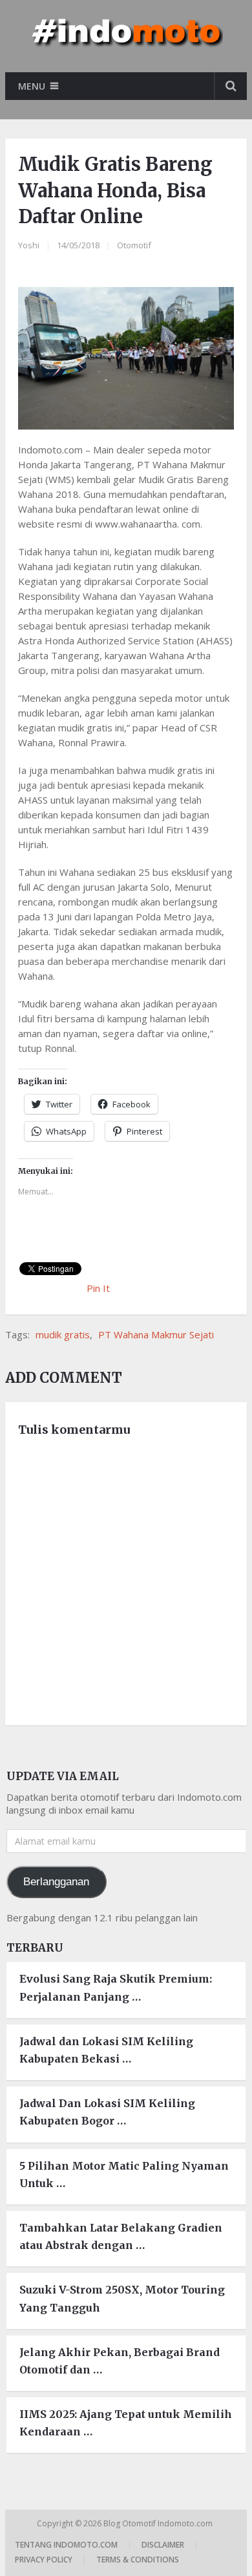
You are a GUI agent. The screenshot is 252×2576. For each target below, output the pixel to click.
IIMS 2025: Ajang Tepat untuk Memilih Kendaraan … (126, 2423)
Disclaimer (163, 2545)
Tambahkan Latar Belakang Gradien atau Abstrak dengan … (121, 2236)
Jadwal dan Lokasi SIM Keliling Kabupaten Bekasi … (106, 2050)
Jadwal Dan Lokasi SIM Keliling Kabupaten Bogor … (107, 2112)
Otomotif (134, 245)
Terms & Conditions (138, 2560)
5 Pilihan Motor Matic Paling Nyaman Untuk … (124, 2175)
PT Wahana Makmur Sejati (156, 1334)
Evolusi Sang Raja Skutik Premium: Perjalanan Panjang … (116, 1987)
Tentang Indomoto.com (66, 2545)
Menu (32, 86)
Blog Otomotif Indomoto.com (159, 2523)
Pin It (98, 1288)
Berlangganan (56, 1882)
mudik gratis (63, 1334)
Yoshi (29, 245)
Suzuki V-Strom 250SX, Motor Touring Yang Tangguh (122, 2298)
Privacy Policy (44, 2560)
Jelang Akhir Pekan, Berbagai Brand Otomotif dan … (120, 2361)
